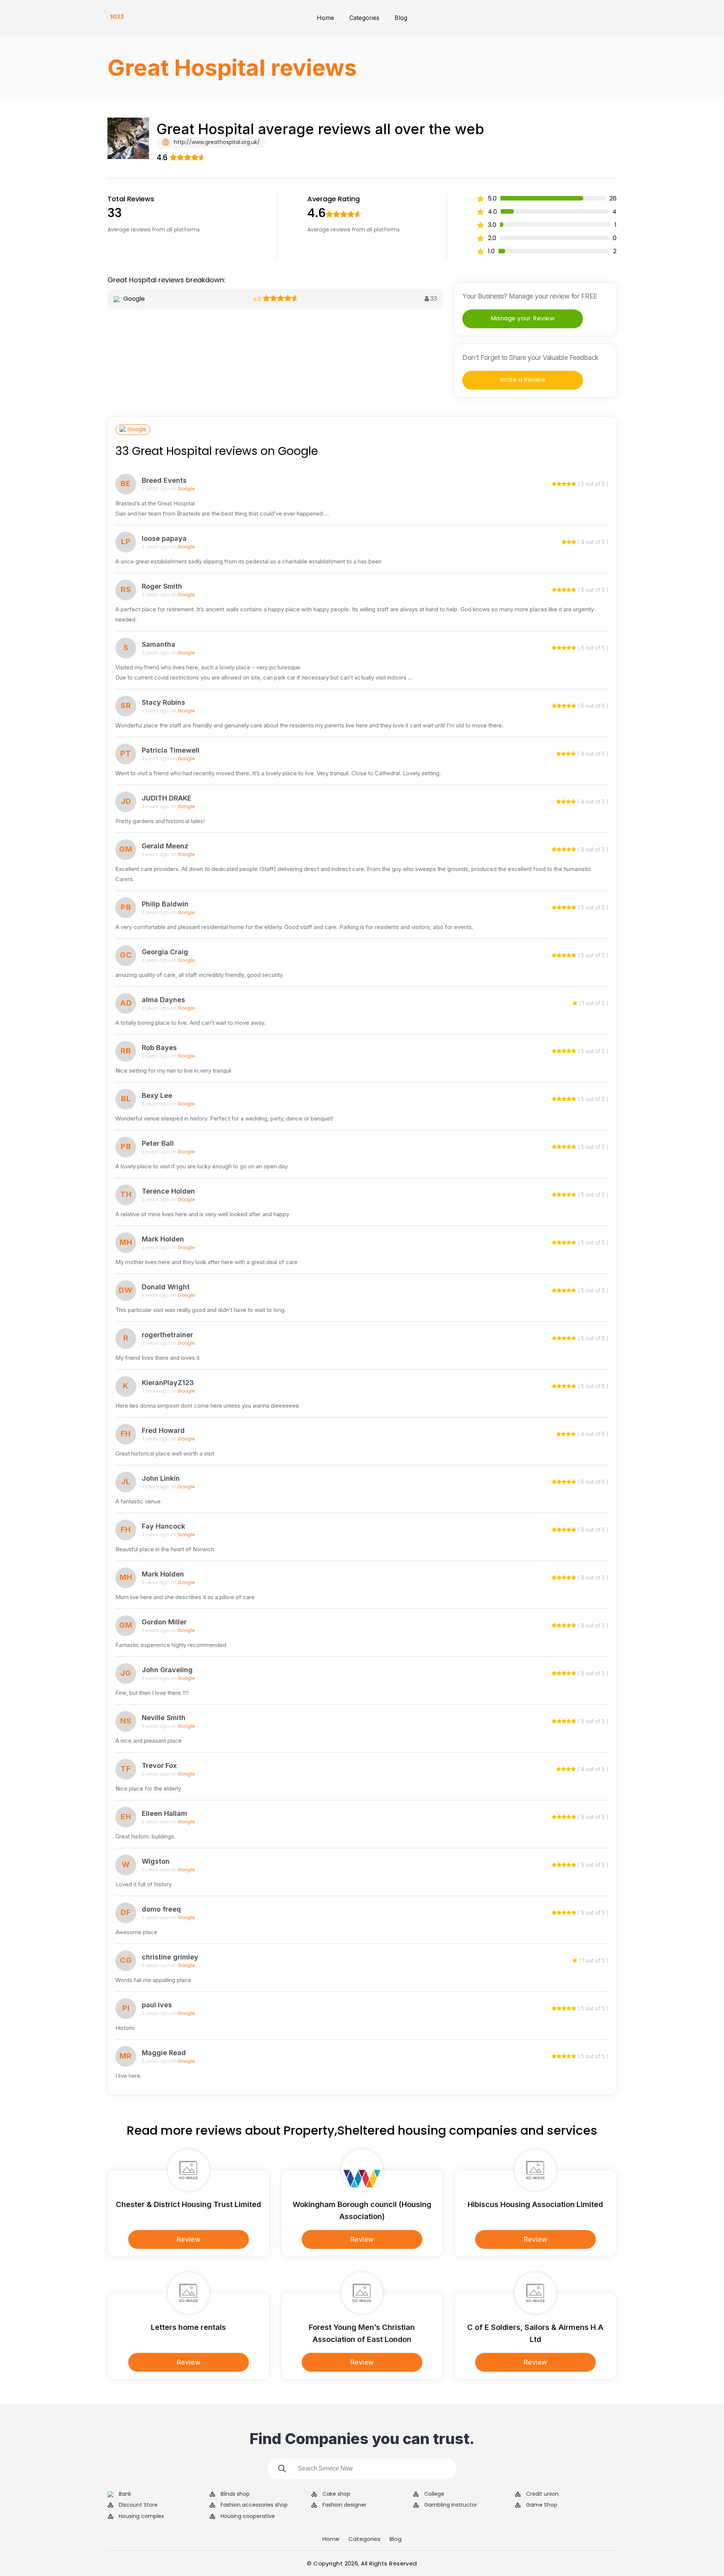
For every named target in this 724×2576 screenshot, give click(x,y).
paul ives (157, 2005)
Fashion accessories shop (254, 2505)
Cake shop (336, 2494)
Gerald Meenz (165, 846)
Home (325, 18)
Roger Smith (162, 586)
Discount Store (138, 2505)
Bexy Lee (157, 1095)
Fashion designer (344, 2505)
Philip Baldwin (165, 904)
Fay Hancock (163, 1526)
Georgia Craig (165, 952)
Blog (401, 18)
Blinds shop (235, 2494)
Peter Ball (158, 1143)
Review (189, 2239)
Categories (364, 18)
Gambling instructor (451, 2505)
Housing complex (141, 2516)
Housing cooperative (248, 2516)
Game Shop (542, 2505)
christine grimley (170, 1957)
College (434, 2494)
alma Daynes (163, 1000)
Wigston (156, 1861)
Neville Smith (164, 1718)
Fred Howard (163, 1430)
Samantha (159, 644)
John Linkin (161, 1478)
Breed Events (164, 480)
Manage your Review (523, 318)
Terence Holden (168, 1191)
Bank (125, 2494)
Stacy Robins (163, 702)
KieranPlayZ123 (168, 1383)
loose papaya (164, 538)
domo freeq (161, 1909)
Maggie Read (164, 2053)
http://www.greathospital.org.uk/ (216, 142)
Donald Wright (166, 1287)
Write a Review (523, 380)
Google (137, 429)
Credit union (542, 2494)
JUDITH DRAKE (167, 798)
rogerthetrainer (167, 1335)
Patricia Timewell (171, 750)
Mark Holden (163, 1239)
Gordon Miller (164, 1622)
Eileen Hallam (164, 1813)
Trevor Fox (159, 1766)
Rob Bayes (159, 1048)
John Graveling (167, 1670)
